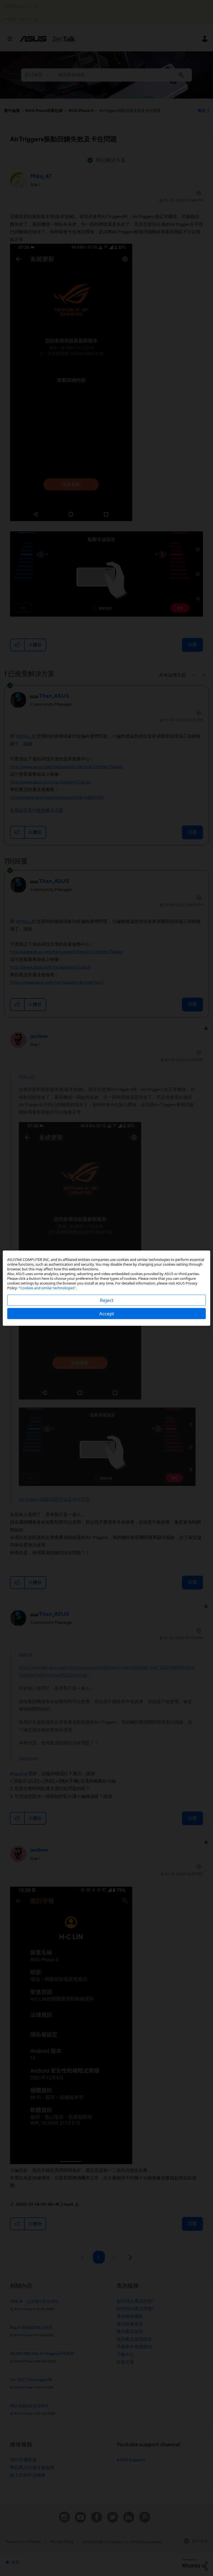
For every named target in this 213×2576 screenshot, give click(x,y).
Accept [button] (107, 1313)
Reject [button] (107, 1300)
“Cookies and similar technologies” (47, 1288)
